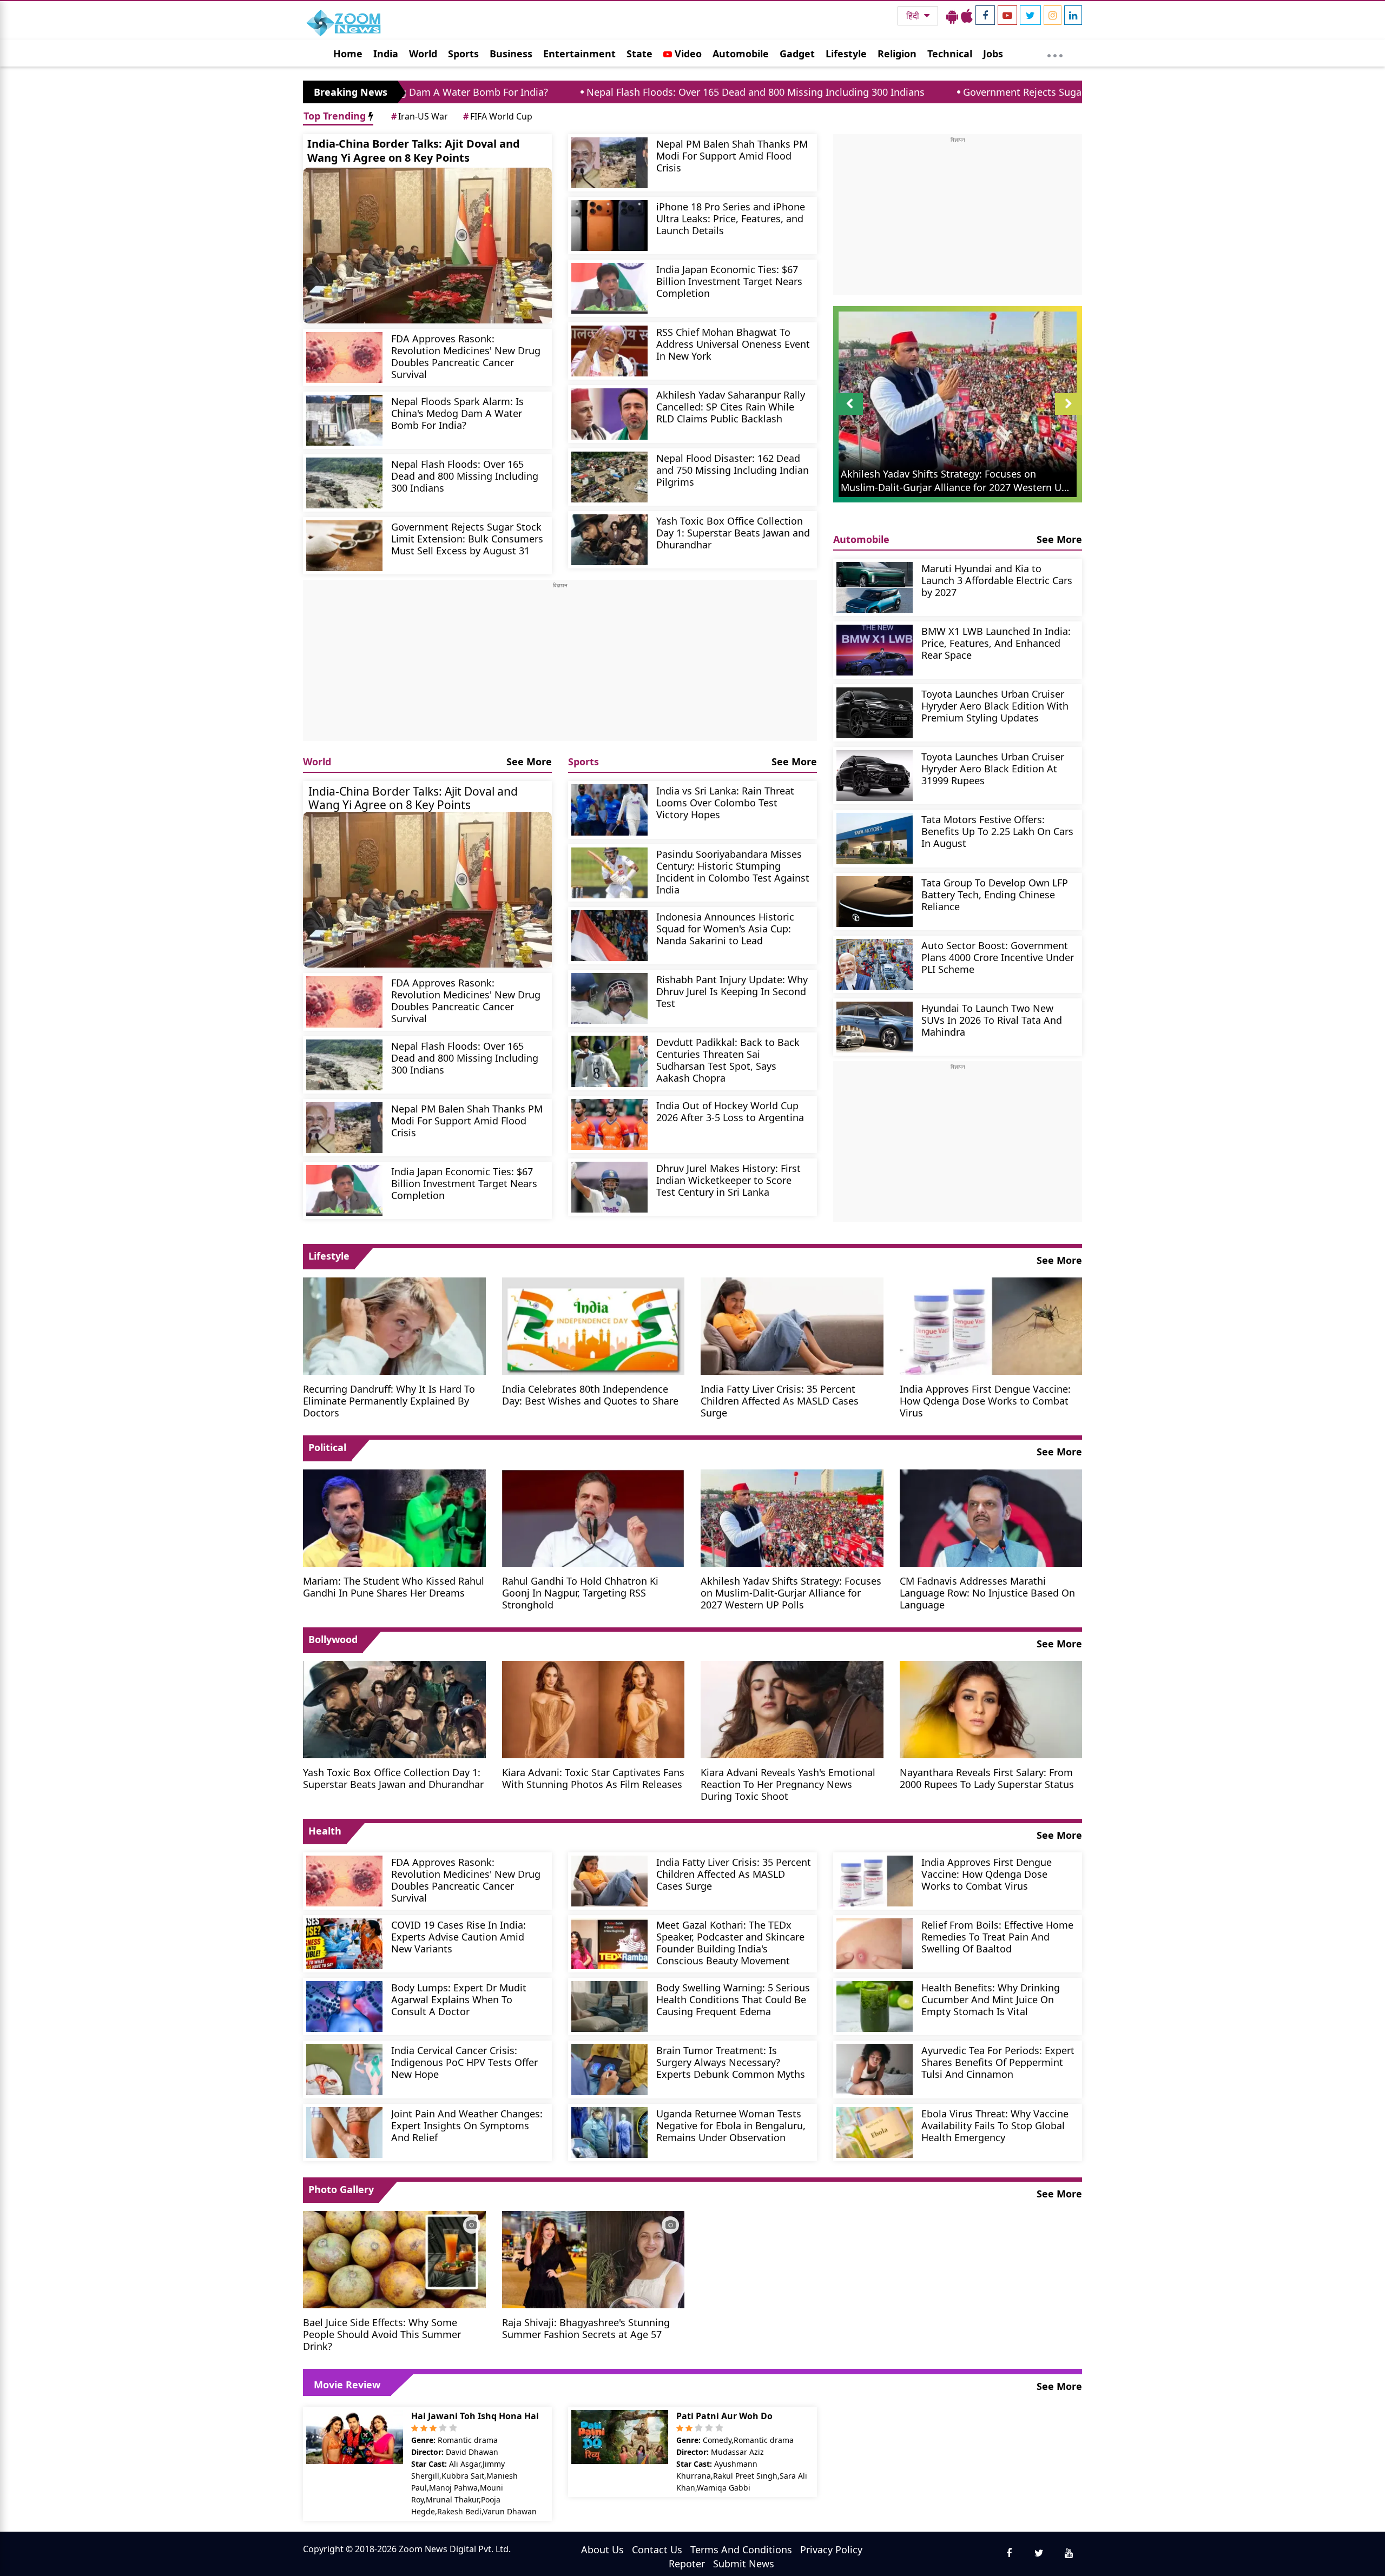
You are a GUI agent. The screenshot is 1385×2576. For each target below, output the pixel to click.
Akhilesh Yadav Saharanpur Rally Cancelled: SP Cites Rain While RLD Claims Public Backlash (731, 406)
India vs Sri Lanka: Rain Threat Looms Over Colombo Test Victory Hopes (725, 802)
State (639, 54)
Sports (463, 54)
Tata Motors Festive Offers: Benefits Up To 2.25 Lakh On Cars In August (997, 831)
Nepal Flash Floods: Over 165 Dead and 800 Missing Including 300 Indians (565, 92)
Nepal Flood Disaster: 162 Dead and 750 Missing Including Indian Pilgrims (733, 470)
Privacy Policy (831, 2549)
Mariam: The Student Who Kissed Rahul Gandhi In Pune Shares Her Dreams (394, 1587)
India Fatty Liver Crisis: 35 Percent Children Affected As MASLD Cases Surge (780, 1400)
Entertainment (579, 54)
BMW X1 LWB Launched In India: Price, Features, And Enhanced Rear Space (996, 643)
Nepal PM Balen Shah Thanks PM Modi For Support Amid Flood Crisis (732, 155)
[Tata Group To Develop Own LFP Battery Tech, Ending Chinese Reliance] (875, 902)
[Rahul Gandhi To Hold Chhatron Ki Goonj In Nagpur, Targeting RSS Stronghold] (593, 1517)
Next (1069, 415)
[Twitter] (1030, 15)
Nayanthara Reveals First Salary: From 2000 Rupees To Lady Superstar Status (987, 1778)
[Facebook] (985, 15)
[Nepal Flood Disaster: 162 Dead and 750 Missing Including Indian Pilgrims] (609, 477)
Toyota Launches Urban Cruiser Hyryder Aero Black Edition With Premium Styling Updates (995, 706)
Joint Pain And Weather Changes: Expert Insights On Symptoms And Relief (467, 2125)
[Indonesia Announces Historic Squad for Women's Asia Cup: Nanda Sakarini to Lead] (609, 936)
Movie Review (347, 2385)
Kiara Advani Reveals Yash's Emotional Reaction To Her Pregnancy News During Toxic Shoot (788, 1784)
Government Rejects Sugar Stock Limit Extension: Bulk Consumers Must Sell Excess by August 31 (996, 92)
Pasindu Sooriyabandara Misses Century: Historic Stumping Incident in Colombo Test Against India (733, 872)
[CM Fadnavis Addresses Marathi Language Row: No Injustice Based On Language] (991, 1517)
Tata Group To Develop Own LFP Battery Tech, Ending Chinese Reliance (995, 894)
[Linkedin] (1073, 15)
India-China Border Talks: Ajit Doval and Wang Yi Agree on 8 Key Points (414, 151)
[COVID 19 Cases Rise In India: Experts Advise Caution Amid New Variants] (344, 1944)
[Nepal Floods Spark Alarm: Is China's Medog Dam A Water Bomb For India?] (344, 420)
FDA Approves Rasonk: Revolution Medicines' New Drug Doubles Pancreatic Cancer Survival (466, 356)
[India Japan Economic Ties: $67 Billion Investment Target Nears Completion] (609, 288)
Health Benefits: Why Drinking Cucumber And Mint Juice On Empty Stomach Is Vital (991, 1999)
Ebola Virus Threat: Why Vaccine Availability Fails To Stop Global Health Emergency (995, 2125)
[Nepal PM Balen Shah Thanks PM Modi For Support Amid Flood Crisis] (609, 163)
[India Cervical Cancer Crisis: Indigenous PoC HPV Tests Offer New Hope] (344, 2069)
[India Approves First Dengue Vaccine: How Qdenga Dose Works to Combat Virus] (991, 1325)
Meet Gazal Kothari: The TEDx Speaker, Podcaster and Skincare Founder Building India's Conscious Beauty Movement (730, 1942)
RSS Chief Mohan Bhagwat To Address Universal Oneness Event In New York (733, 344)
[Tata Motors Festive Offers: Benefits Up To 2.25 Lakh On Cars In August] (875, 838)
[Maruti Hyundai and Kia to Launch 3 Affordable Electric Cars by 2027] (875, 587)
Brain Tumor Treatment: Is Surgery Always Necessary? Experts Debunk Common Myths (731, 2062)
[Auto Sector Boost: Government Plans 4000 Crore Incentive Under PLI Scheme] (875, 964)
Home (348, 54)
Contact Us (657, 2549)
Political (327, 1447)
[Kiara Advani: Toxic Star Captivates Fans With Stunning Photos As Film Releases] (593, 1708)
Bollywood (333, 1639)
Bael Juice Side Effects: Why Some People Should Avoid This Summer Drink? (382, 2334)
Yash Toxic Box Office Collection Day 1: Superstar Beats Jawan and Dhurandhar (733, 532)
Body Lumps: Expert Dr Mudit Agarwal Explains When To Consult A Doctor (459, 1999)
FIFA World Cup (498, 116)
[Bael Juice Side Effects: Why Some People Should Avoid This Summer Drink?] (394, 2259)
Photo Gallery (341, 2189)
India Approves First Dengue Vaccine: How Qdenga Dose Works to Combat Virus (985, 1400)
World (423, 54)
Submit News (744, 2564)
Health (325, 1831)
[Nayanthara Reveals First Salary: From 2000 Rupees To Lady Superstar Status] (991, 1708)
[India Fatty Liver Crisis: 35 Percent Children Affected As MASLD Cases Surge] (792, 1325)
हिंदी (914, 16)
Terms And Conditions (741, 2549)
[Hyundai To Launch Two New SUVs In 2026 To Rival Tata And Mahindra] (875, 1027)
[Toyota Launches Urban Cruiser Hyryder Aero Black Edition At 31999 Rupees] (875, 776)
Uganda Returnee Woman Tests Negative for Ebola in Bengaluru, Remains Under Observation (731, 2125)
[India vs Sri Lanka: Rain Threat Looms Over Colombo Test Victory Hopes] (609, 810)
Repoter (687, 2564)
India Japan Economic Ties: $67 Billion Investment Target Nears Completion (729, 281)
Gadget (797, 54)
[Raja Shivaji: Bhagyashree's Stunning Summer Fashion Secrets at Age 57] (593, 2259)
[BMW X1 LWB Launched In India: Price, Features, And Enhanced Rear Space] (875, 650)
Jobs (993, 54)
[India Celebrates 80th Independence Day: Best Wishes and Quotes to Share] (593, 1325)
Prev (850, 415)
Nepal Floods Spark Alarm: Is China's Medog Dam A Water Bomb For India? (457, 413)
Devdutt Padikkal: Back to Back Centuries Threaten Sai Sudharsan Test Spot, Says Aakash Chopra (728, 1060)
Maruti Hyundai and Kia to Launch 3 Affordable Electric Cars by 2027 (997, 580)
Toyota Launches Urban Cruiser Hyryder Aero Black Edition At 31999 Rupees (993, 768)
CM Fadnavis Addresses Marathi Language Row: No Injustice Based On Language (987, 1592)
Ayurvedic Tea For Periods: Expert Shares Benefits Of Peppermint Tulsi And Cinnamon (998, 2062)
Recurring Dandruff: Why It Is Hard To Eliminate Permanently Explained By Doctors (389, 1400)
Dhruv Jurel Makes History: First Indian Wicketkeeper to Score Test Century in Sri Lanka (728, 1180)
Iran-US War (420, 116)
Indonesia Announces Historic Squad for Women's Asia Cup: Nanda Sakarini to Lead (725, 928)
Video (687, 54)
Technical (950, 54)
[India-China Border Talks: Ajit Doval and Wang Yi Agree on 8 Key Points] (427, 246)
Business (511, 54)
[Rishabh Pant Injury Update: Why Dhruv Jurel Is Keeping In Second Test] (609, 998)
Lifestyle (846, 54)
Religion (897, 54)
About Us (602, 2549)
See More (529, 761)
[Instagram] (1053, 15)
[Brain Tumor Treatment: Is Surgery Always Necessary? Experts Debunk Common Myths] (609, 2069)
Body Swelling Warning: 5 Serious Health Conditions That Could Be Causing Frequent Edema (733, 1999)
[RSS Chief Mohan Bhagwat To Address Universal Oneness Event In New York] (609, 351)
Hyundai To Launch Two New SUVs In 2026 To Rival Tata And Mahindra (992, 1020)
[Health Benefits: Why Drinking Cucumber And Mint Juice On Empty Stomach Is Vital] (875, 2007)
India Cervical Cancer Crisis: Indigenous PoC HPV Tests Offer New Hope (464, 2062)
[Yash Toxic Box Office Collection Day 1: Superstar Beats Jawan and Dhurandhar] (609, 540)
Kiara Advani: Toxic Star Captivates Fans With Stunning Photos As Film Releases (593, 1778)
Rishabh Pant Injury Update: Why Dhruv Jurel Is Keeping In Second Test (732, 991)
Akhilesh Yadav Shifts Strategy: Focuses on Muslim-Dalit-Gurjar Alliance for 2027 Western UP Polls (791, 1592)
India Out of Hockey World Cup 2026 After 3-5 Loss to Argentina (730, 1111)
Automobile (741, 54)
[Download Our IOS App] (967, 16)
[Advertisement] (560, 665)
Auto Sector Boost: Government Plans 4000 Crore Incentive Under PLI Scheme (998, 957)
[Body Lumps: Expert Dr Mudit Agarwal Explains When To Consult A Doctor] (344, 2007)
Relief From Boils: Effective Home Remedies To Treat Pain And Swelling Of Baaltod (997, 1936)
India (386, 54)
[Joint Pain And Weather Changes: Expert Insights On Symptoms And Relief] (344, 2133)
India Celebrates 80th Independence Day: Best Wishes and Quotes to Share (590, 1395)
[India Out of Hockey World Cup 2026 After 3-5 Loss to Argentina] (609, 1124)
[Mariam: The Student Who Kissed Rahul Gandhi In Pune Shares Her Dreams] (394, 1517)
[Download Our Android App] (952, 16)
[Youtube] (1007, 15)
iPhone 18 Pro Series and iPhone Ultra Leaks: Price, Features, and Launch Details (731, 218)
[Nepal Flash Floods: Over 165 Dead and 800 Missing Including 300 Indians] (344, 483)
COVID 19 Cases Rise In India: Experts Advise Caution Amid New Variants (459, 1936)
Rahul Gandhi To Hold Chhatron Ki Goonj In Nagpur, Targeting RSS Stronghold (580, 1592)
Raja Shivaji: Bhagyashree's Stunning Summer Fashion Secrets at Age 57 (586, 2328)
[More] (1055, 53)
